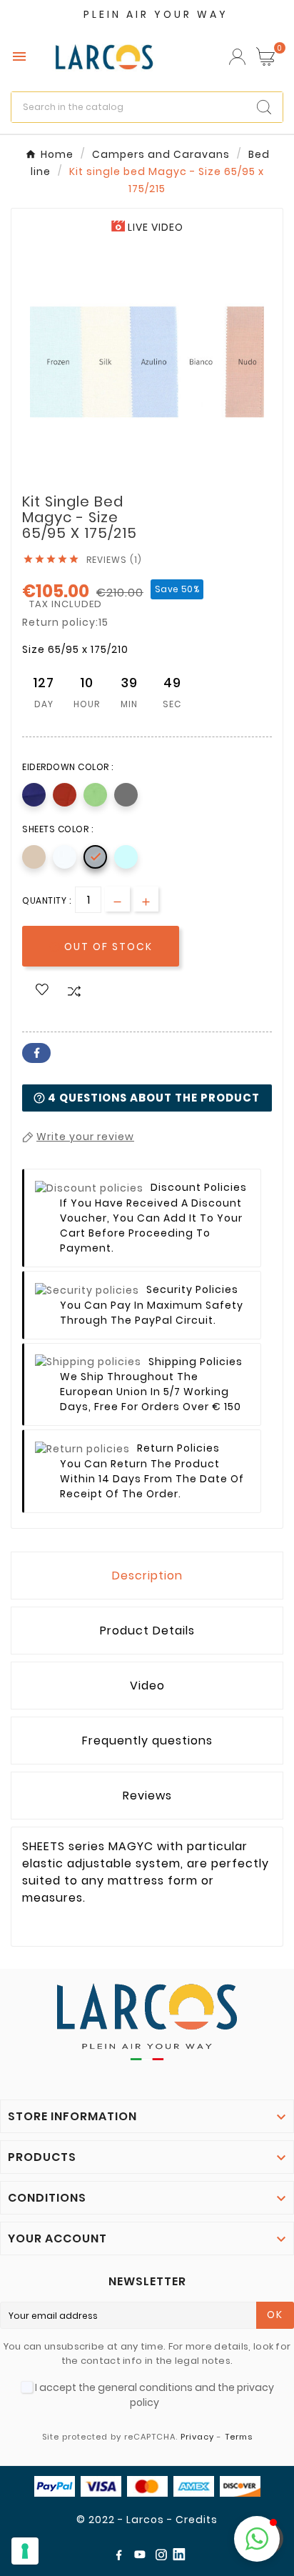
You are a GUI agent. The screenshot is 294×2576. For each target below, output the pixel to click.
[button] (257, 2539)
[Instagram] (164, 2557)
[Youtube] (143, 2557)
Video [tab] (147, 1686)
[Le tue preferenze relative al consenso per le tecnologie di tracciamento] (25, 2551)
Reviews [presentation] (147, 1796)
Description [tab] (147, 1576)
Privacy (197, 2437)
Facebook (36, 1053)
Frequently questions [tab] (147, 1741)
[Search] (264, 107)
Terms (239, 2437)
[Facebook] (121, 2557)
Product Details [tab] (147, 1631)
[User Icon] (237, 57)
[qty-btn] (146, 899)
